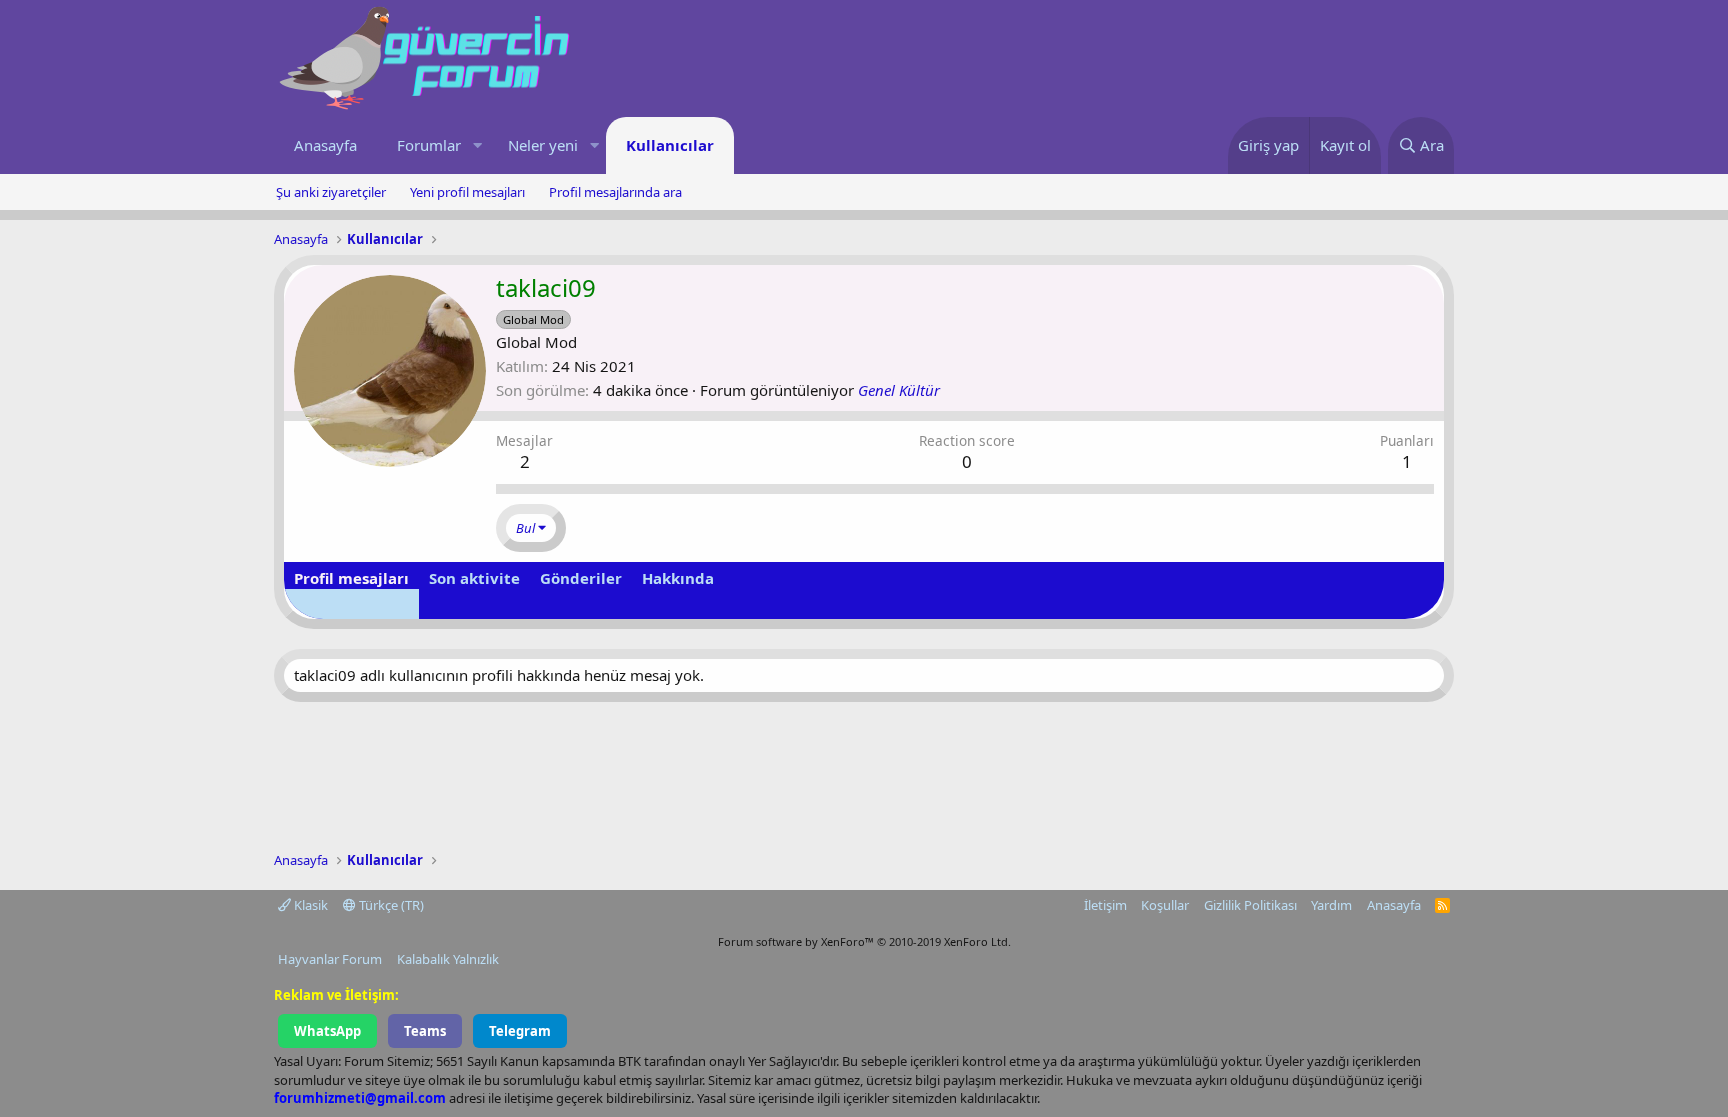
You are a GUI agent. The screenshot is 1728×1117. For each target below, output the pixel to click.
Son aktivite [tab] (474, 578)
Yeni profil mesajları (467, 192)
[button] (477, 145)
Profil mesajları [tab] (351, 578)
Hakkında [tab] (678, 578)
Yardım (1331, 905)
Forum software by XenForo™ (864, 941)
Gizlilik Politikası (1250, 905)
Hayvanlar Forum (330, 959)
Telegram (520, 1031)
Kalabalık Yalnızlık (448, 959)
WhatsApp (327, 1031)
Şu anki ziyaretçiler (331, 192)
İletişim (1105, 905)
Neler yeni (543, 145)
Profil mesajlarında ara (615, 192)
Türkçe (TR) (390, 905)
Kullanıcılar (670, 145)
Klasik (309, 905)
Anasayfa (325, 145)
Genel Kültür (899, 390)
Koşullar (1165, 905)
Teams (425, 1031)
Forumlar (429, 145)
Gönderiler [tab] (581, 578)
